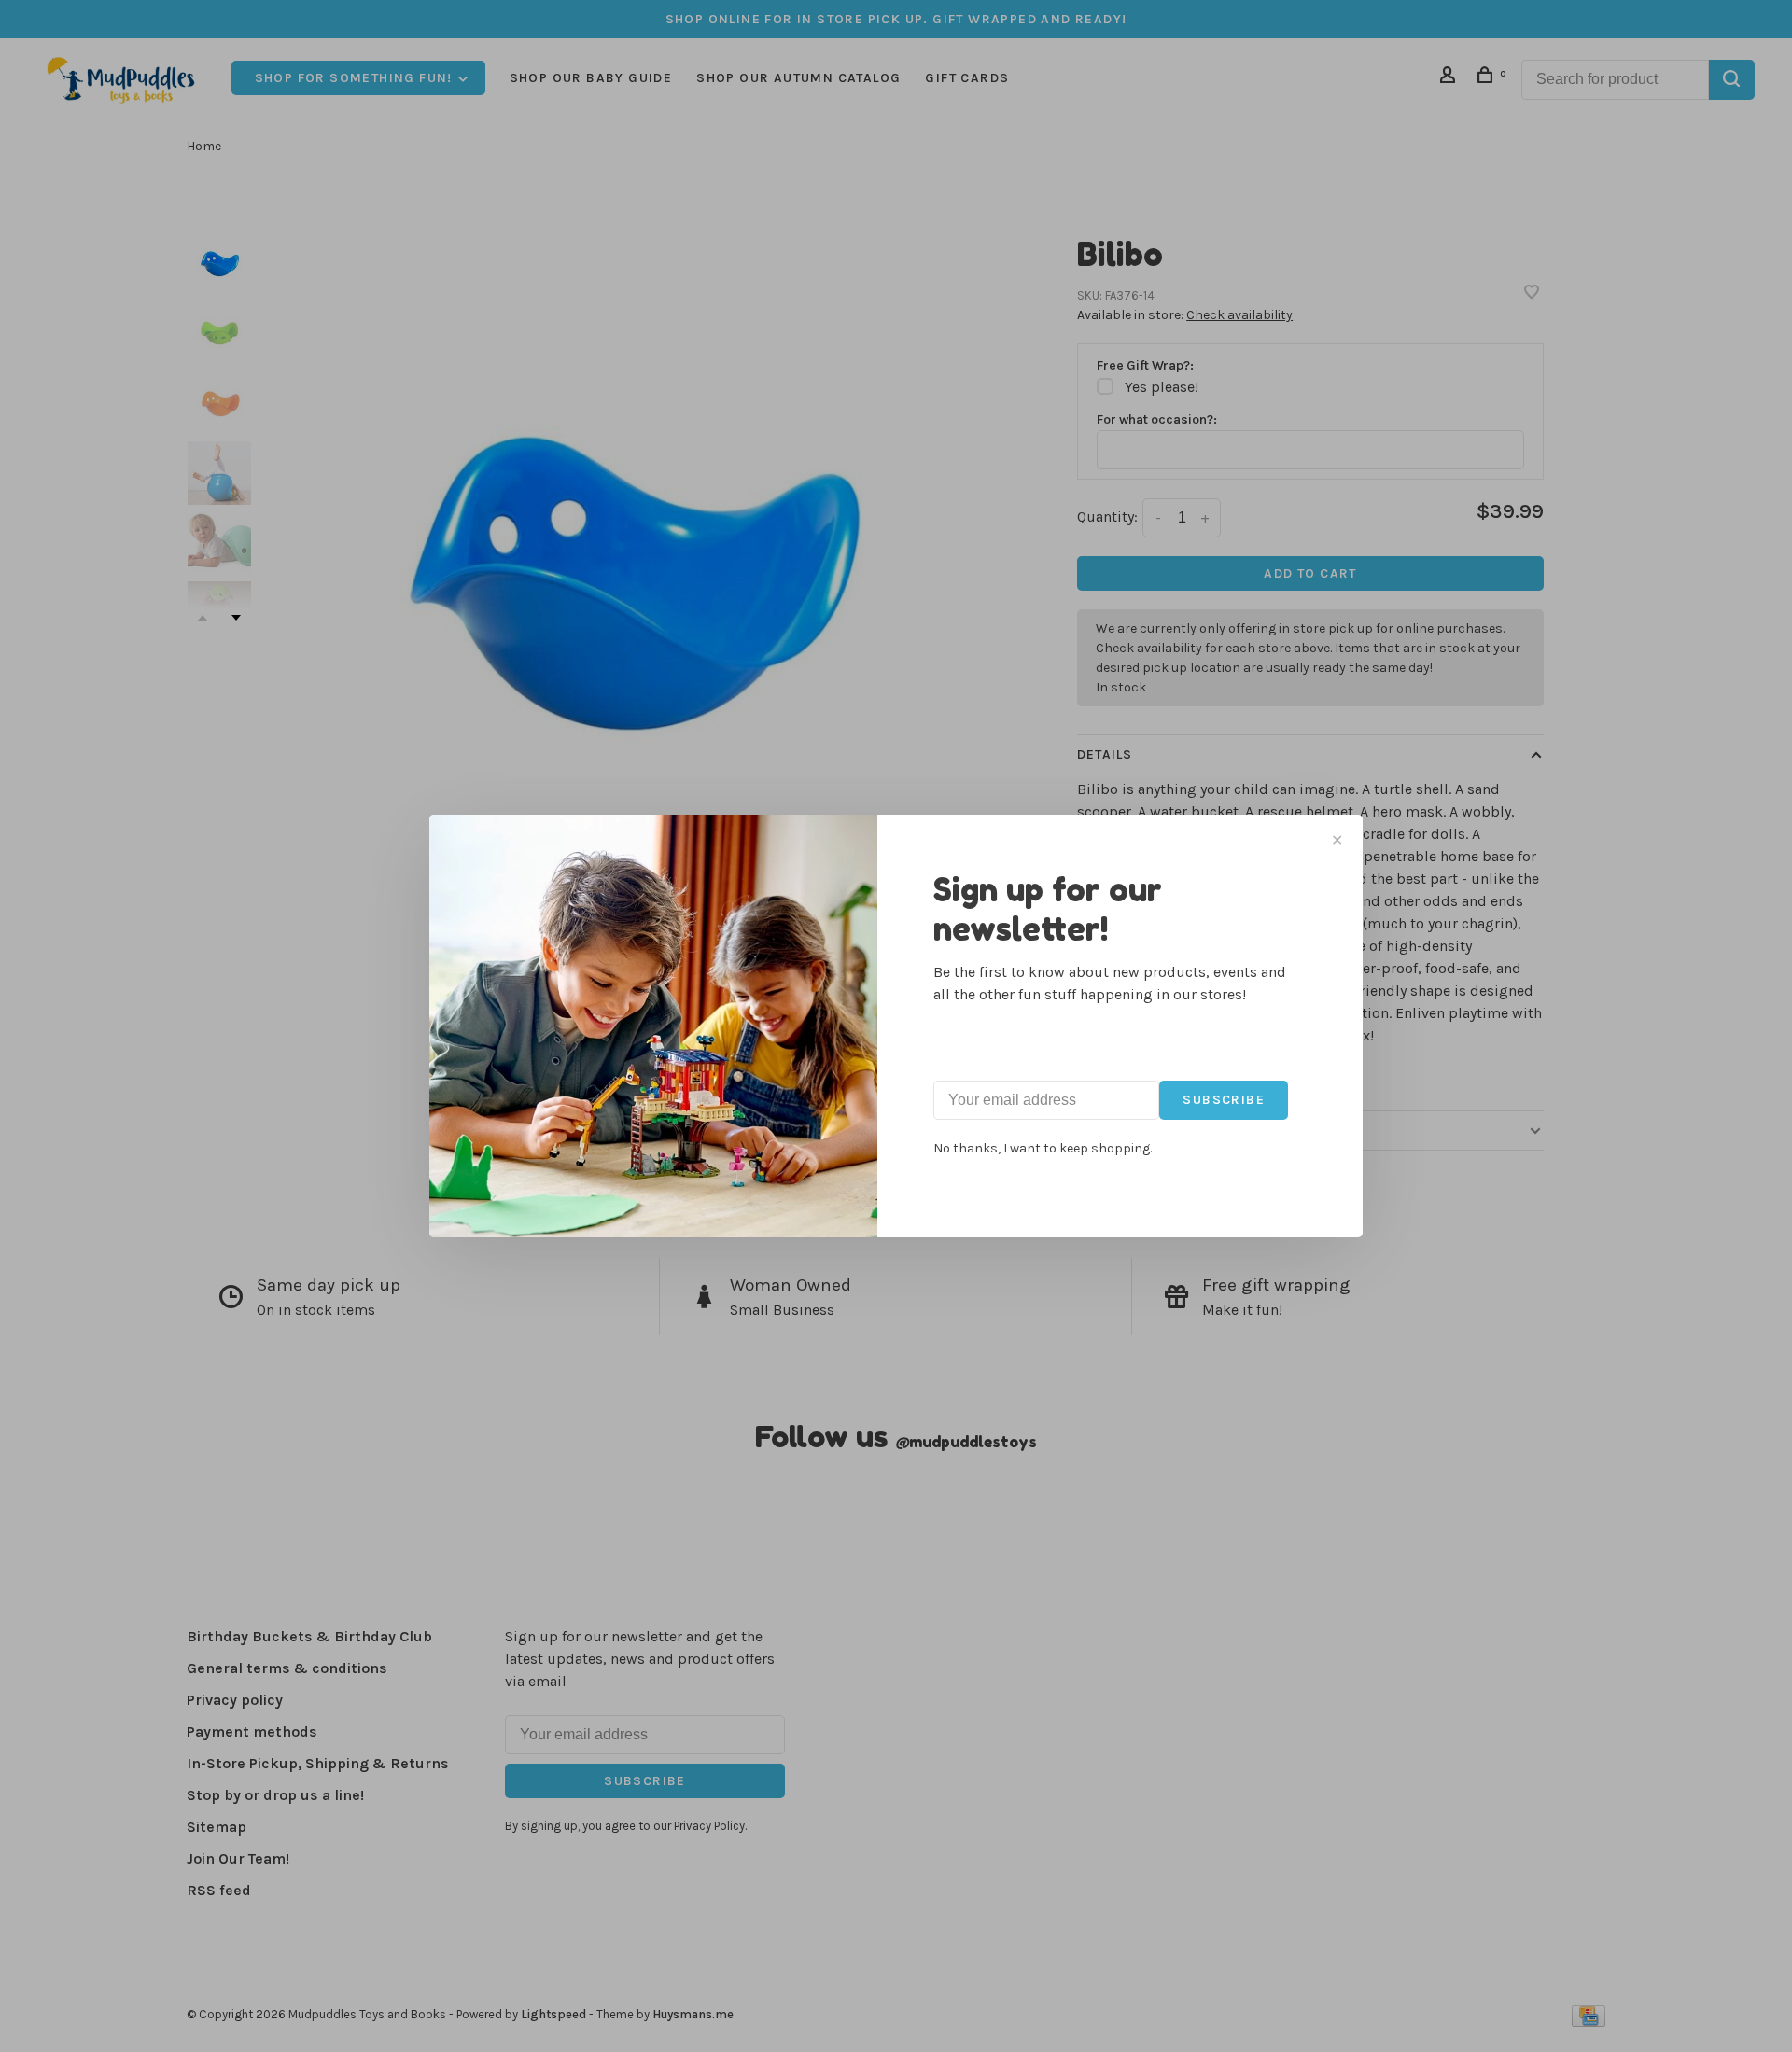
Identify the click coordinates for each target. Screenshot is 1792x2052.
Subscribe (1224, 1100)
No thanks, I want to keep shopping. (1043, 1148)
